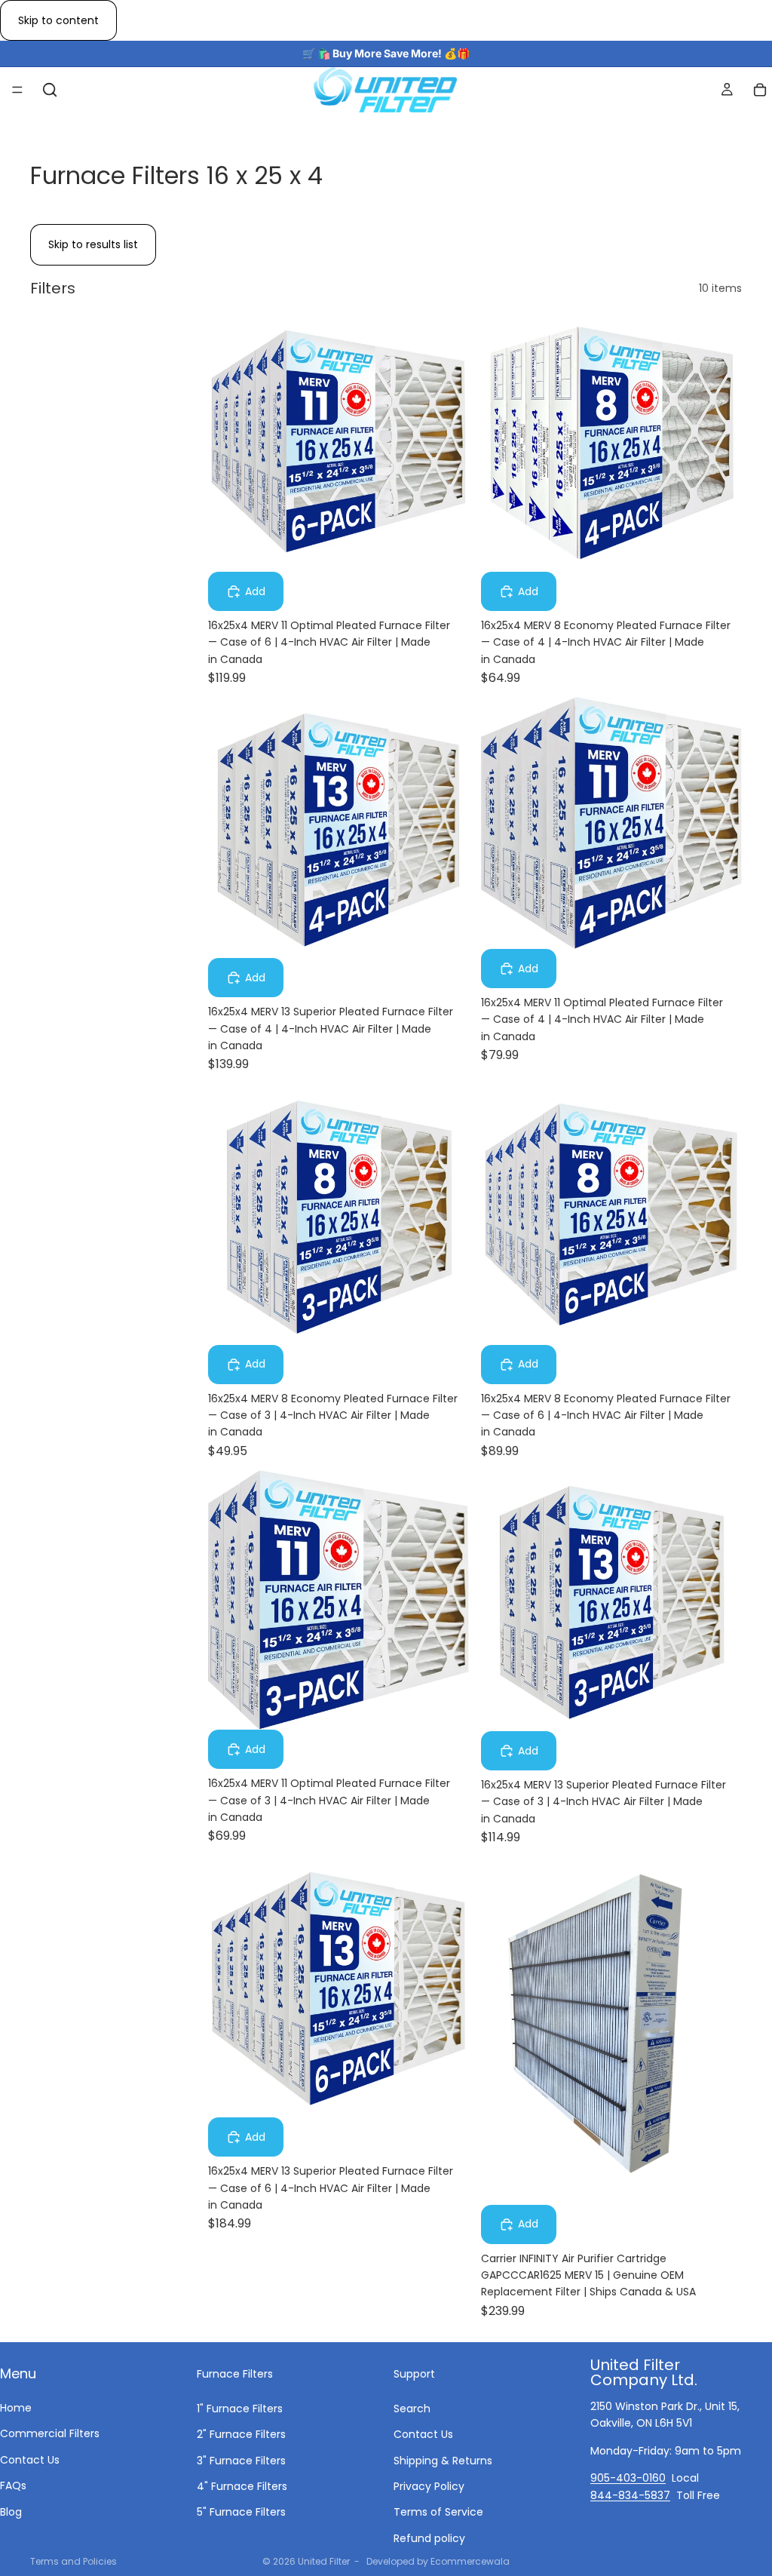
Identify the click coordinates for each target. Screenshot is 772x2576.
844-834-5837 (630, 2495)
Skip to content (58, 20)
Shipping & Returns (443, 2460)
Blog (11, 2511)
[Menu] (17, 91)
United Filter (324, 2561)
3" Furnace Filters (241, 2460)
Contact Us (30, 2460)
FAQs (13, 2485)
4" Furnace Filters (242, 2486)
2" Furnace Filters (241, 2434)
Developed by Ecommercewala (438, 2561)
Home (16, 2408)
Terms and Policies (74, 2561)
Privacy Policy (429, 2486)
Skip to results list (93, 244)
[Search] (50, 90)
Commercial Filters (50, 2433)
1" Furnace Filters (240, 2409)
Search (412, 2409)
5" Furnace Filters (241, 2512)
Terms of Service (438, 2512)
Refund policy (429, 2538)
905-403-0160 (628, 2478)
